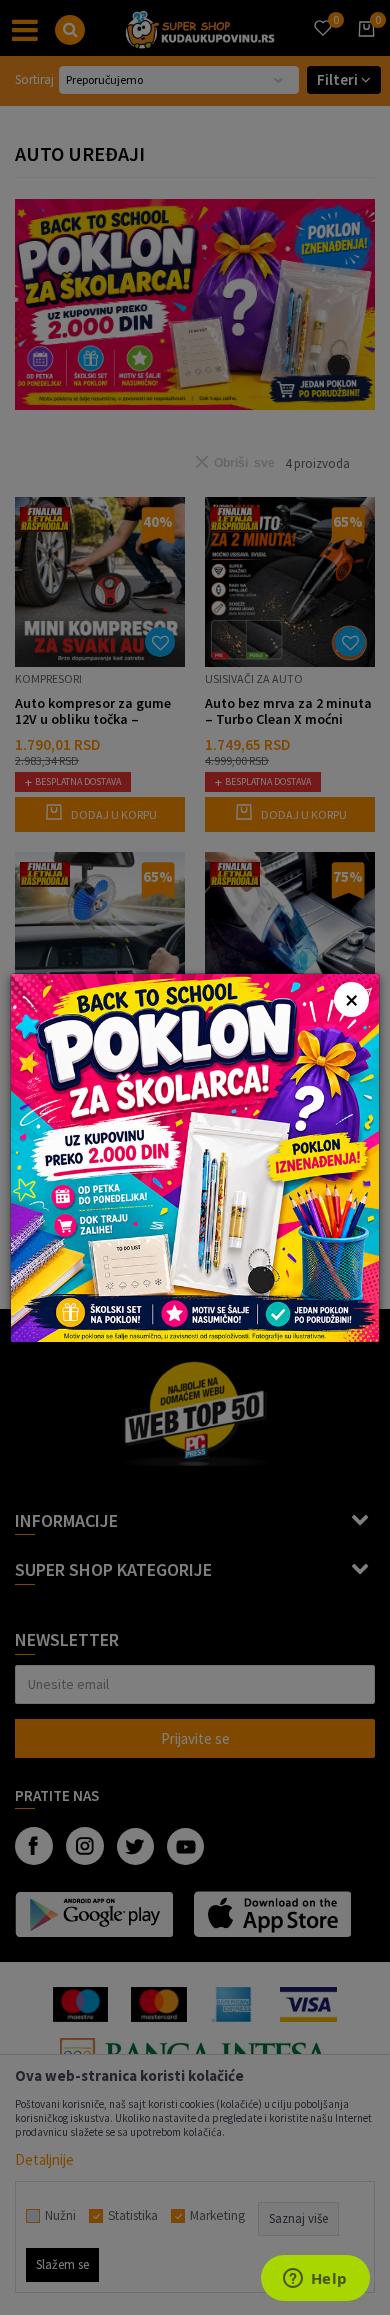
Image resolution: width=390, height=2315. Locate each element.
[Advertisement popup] (195, 1155)
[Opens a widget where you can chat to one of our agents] (315, 2280)
